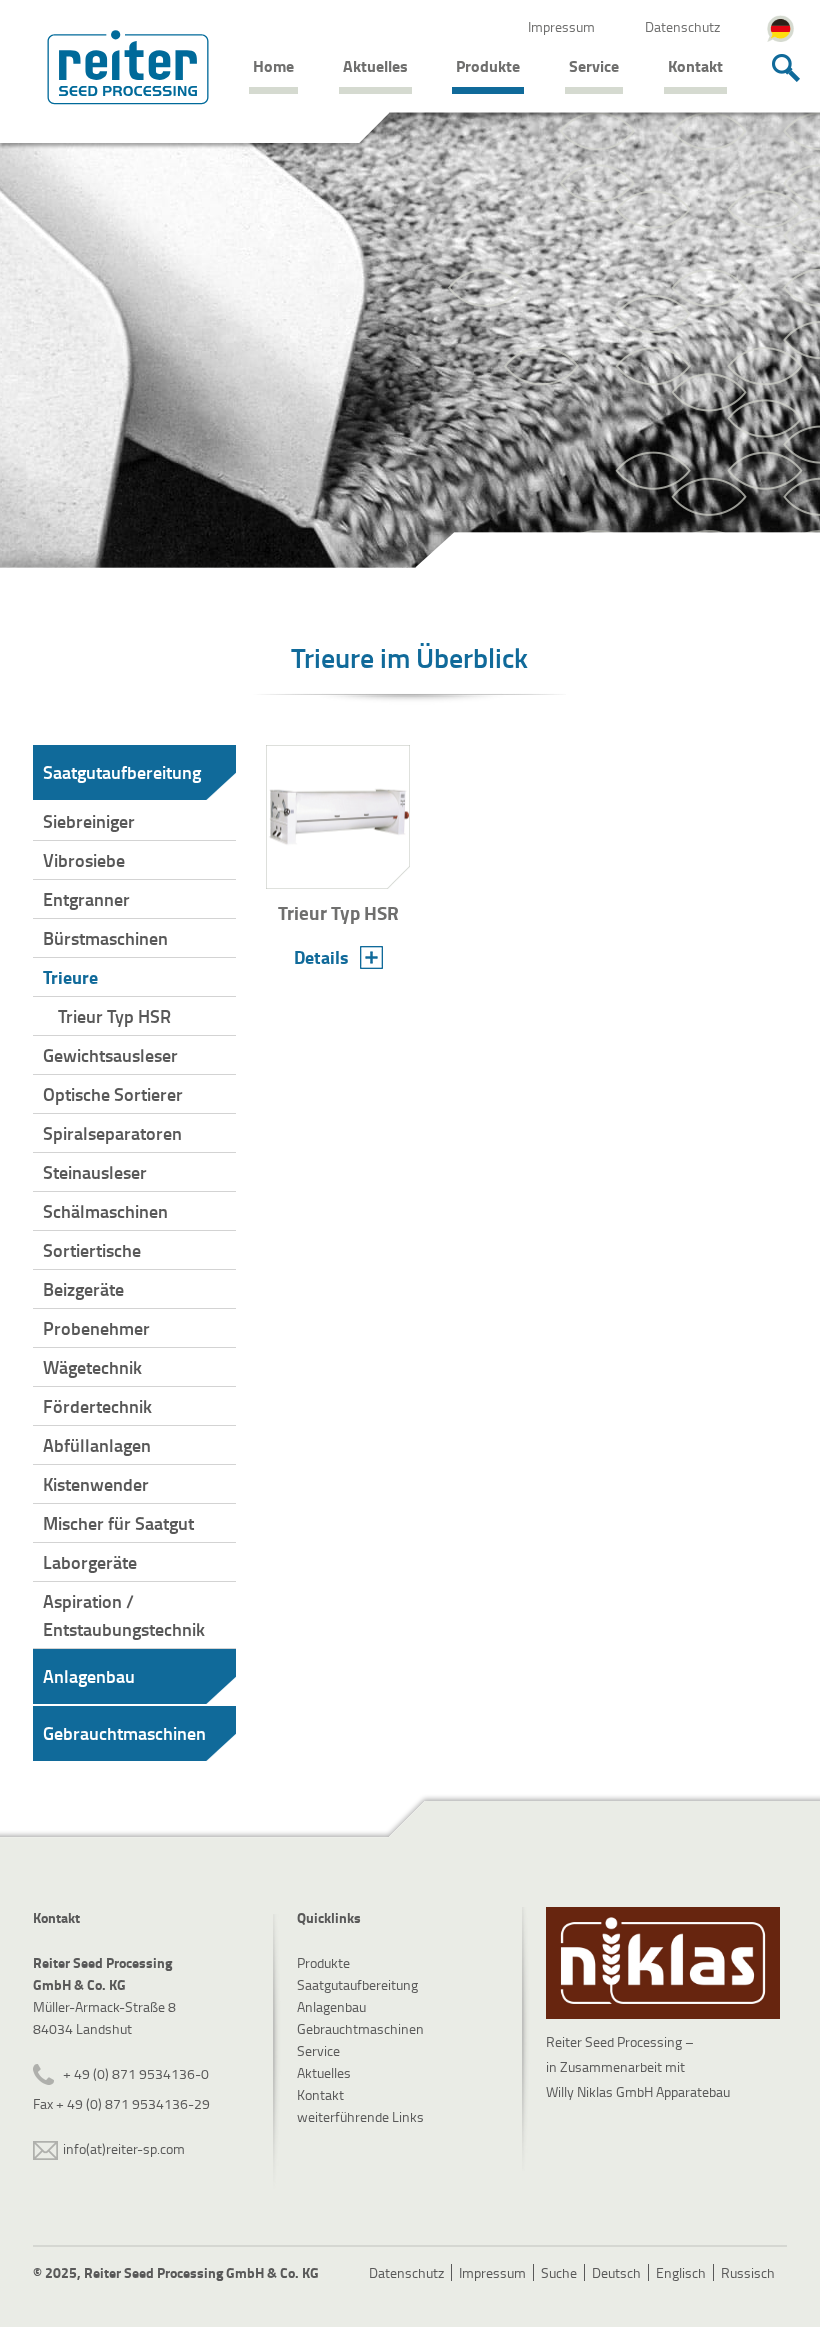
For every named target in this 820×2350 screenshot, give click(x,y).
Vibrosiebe (84, 860)
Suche (559, 2272)
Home (273, 65)
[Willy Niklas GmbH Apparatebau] (663, 1963)
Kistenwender (96, 1484)
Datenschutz (682, 26)
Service (594, 65)
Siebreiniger (89, 821)
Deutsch (616, 2272)
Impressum (561, 26)
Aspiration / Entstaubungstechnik (124, 1615)
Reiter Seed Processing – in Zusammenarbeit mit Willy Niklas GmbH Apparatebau (638, 2066)
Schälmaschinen (105, 1211)
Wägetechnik (92, 1367)
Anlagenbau (89, 1676)
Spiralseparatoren (112, 1133)
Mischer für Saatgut (118, 1523)
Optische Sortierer (113, 1094)
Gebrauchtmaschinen (124, 1733)
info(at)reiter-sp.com (124, 2148)
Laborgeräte (90, 1562)
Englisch (681, 2272)
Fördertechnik (97, 1406)
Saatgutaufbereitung (122, 772)
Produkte (488, 65)
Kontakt (695, 65)
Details (321, 957)
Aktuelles (375, 65)
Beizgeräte (83, 1289)
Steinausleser (95, 1172)
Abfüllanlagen (97, 1445)
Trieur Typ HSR (114, 1016)
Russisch (748, 2272)
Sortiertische (92, 1250)
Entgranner (86, 899)
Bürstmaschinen (105, 938)
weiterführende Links (360, 2116)
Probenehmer (96, 1328)
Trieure (70, 977)
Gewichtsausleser (110, 1055)
